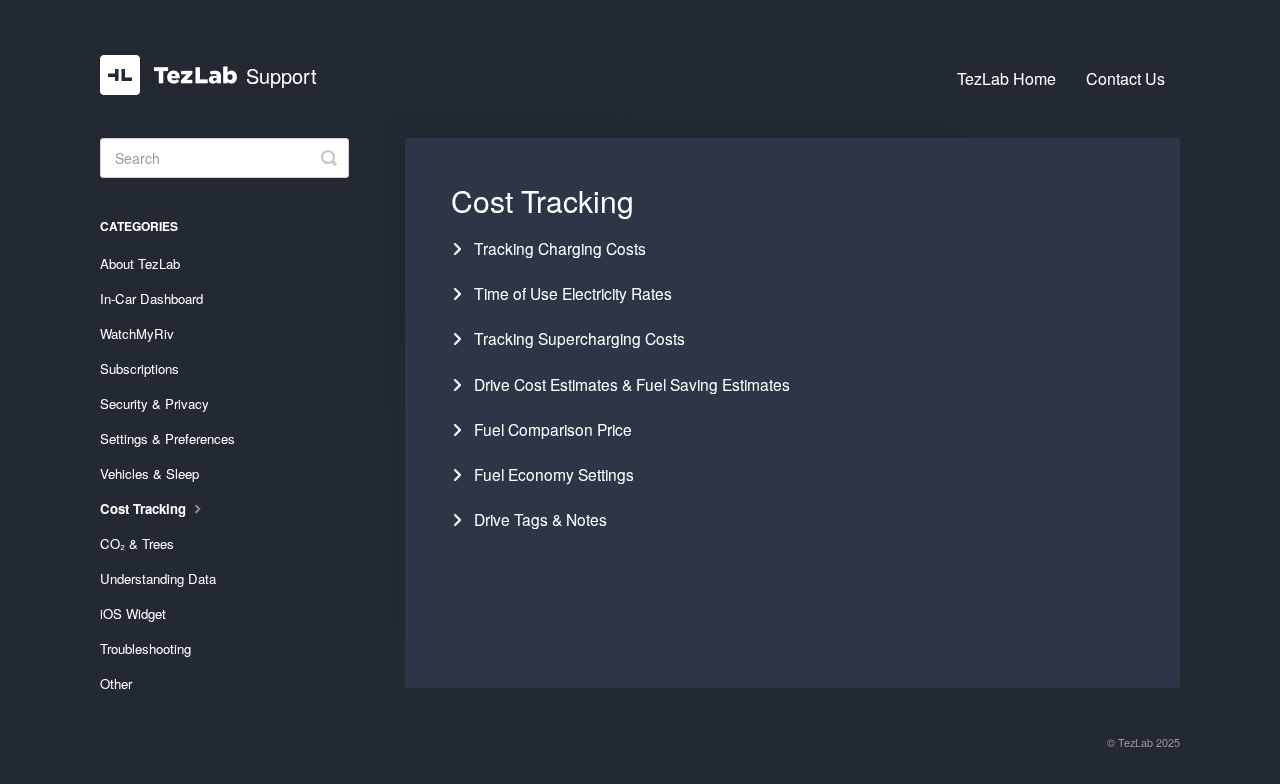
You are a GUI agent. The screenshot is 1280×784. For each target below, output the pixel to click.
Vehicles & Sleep (149, 473)
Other (116, 683)
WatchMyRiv (137, 333)
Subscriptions (139, 368)
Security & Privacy (154, 403)
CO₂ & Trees (137, 543)
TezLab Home (1006, 78)
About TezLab (140, 263)
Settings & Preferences (167, 438)
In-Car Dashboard (151, 298)
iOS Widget (133, 613)
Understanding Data (158, 578)
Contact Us (1125, 78)
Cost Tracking (145, 508)
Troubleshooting (145, 648)
